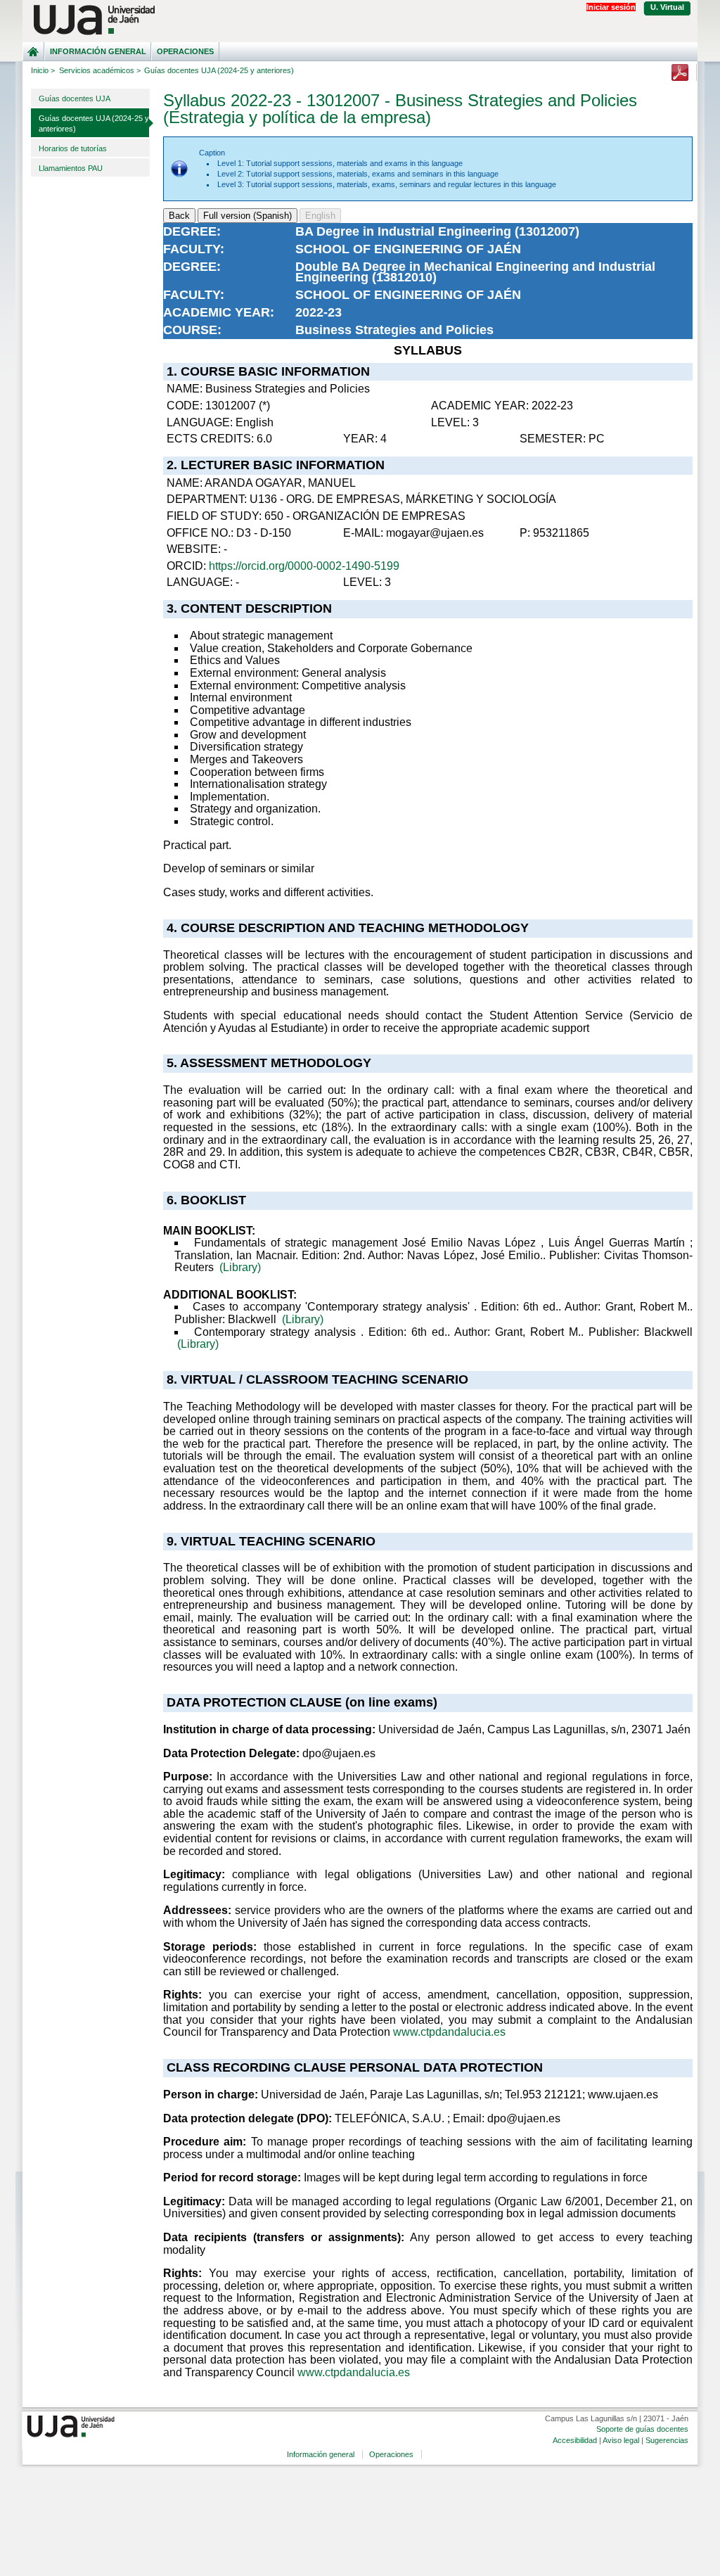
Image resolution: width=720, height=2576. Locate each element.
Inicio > (43, 70)
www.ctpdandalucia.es (449, 2032)
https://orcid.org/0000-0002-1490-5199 (304, 566)
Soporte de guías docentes (642, 2429)
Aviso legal (621, 2440)
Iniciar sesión (611, 7)
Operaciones (185, 51)
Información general (98, 51)
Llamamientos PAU (71, 168)
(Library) (240, 1267)
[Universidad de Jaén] (360, 20)
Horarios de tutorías (73, 148)
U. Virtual (667, 7)
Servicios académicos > (100, 70)
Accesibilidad (575, 2440)
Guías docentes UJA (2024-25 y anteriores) (94, 123)
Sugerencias (667, 2440)
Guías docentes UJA (75, 98)
